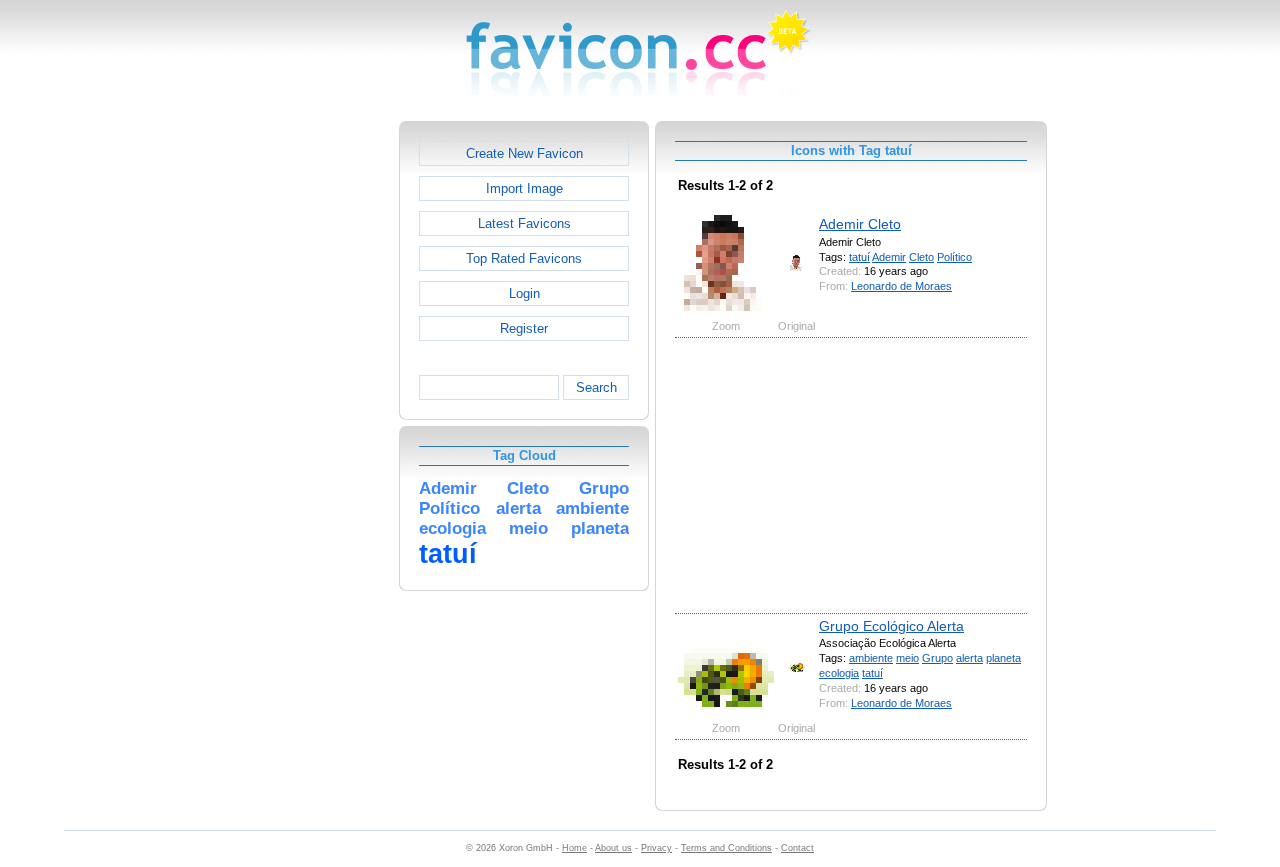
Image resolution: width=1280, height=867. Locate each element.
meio (907, 658)
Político (954, 257)
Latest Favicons (524, 223)
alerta (969, 658)
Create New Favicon (524, 153)
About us (613, 848)
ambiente (871, 658)
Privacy (656, 848)
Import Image (524, 188)
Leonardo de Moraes (901, 286)
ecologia (839, 673)
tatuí (859, 257)
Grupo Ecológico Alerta (891, 626)
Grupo (937, 658)
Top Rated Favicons (524, 258)
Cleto (921, 257)
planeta (1003, 658)
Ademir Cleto (860, 224)
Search (596, 387)
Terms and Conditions (726, 848)
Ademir (889, 257)
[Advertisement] (313, 421)
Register (524, 328)
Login (524, 293)
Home (574, 848)
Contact (797, 848)
